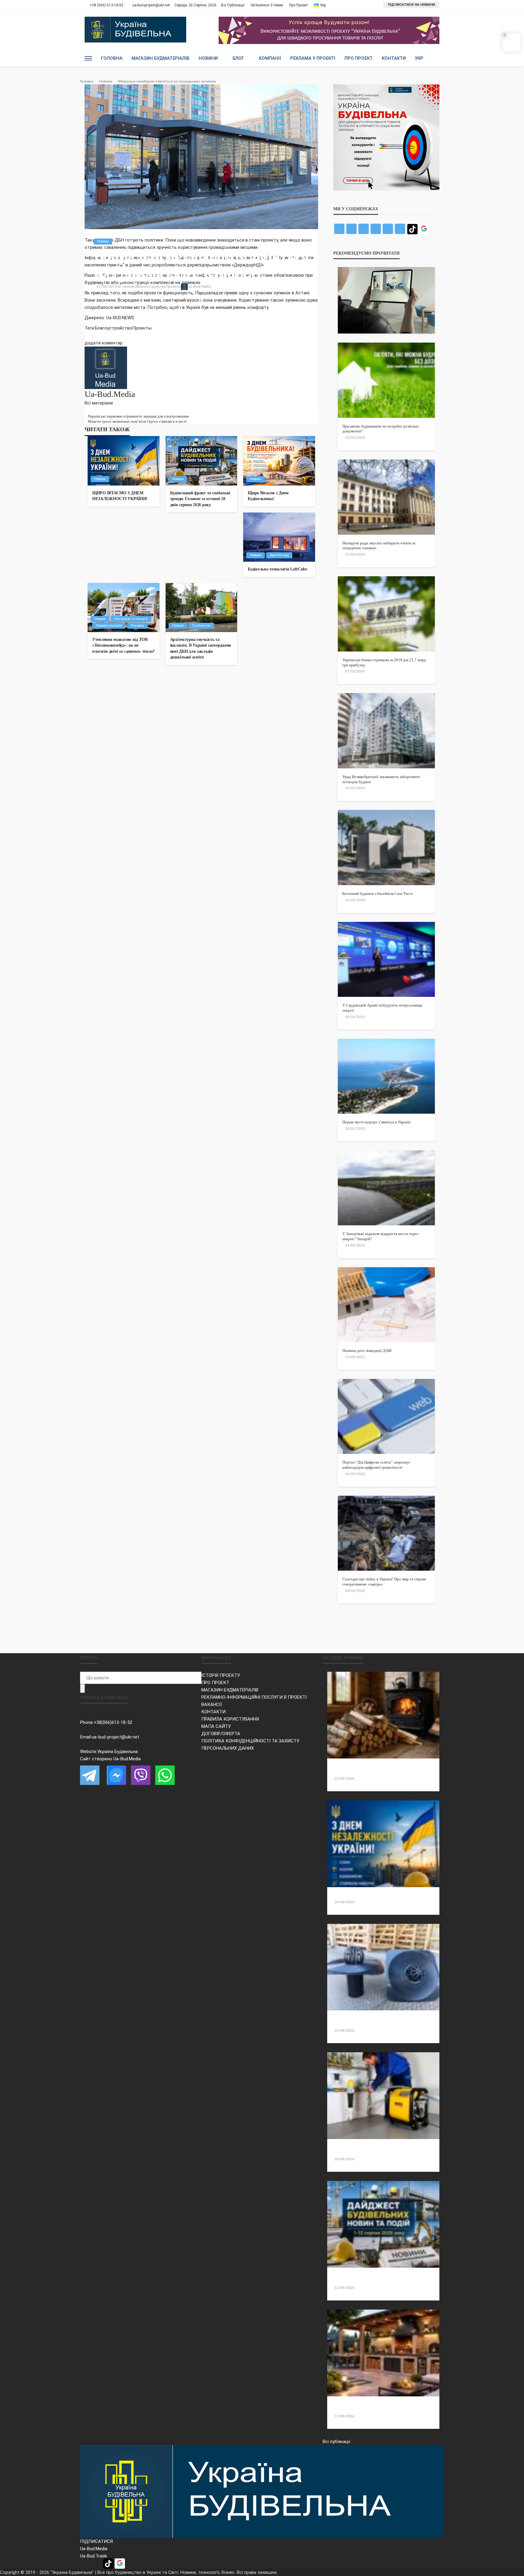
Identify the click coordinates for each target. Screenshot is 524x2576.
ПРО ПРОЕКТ (215, 1683)
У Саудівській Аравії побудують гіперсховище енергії (382, 1008)
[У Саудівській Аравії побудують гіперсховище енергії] (386, 959)
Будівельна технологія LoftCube (277, 569)
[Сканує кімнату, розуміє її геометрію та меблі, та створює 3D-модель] (386, 300)
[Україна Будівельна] (135, 30)
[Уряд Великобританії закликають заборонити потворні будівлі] (386, 731)
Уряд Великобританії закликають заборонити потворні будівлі (381, 779)
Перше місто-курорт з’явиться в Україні (376, 1122)
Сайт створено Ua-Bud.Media (110, 1759)
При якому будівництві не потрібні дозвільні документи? (381, 429)
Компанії (270, 58)
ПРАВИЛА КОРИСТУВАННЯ (230, 1719)
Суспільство (201, 626)
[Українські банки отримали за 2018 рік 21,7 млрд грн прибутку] (386, 614)
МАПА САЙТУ (216, 1726)
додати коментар (104, 343)
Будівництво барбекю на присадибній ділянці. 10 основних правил (382, 2407)
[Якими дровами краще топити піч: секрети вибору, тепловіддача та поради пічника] (383, 1715)
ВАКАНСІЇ (212, 1704)
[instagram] (101, 410)
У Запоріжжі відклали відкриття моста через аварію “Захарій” (380, 1236)
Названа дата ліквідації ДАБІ (367, 1351)
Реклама (137, 626)
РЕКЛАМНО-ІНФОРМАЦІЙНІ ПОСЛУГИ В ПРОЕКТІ (254, 1697)
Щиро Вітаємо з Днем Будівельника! (268, 496)
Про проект (298, 5)
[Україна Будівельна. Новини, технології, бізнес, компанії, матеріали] (262, 2491)
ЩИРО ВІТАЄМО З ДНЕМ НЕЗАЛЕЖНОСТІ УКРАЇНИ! (120, 496)
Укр (419, 58)
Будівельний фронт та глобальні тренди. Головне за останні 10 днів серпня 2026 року (200, 499)
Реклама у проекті (313, 58)
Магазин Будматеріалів (161, 58)
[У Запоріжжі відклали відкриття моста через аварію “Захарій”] (386, 1188)
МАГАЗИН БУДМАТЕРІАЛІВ (230, 1690)
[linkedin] (97, 410)
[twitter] (90, 410)
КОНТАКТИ (213, 1712)
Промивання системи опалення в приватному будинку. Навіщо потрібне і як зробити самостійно (378, 2150)
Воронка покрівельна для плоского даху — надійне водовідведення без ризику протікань (375, 2021)
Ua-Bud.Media (199, 286)
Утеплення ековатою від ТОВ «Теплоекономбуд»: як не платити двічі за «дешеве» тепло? (123, 645)
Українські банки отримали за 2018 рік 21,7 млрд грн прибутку (384, 662)
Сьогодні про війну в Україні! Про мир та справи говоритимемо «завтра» (384, 1582)
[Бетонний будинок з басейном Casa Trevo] (386, 847)
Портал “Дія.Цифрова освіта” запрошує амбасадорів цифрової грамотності (376, 1465)
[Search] (434, 58)
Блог (238, 58)
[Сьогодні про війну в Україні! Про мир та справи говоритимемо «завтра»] (386, 1533)
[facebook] (86, 410)
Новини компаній (109, 626)
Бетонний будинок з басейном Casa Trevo (378, 894)
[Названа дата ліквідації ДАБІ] (386, 1305)
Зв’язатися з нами (267, 5)
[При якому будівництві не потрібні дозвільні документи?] (386, 380)
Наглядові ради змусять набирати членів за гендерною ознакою (379, 546)
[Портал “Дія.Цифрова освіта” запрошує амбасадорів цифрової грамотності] (386, 1416)
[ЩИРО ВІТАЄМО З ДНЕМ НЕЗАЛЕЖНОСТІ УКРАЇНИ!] (124, 461)
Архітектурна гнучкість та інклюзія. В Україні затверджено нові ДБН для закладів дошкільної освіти (201, 648)
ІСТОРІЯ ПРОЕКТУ (221, 1675)
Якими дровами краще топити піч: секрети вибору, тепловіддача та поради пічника (375, 1769)
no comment (127, 286)
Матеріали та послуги (131, 619)
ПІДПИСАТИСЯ (96, 2541)
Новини (208, 58)
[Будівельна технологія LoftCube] (279, 537)
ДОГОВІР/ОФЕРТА (221, 1734)
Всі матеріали (99, 403)
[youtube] (105, 410)
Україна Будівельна (118, 1752)
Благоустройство (151, 286)
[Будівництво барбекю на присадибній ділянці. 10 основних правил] (383, 2353)
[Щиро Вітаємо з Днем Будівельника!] (279, 461)
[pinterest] (94, 410)
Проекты (173, 286)
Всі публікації (233, 5)
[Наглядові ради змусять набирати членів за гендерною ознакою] (386, 497)
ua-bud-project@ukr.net (115, 1737)
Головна (112, 58)
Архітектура (279, 555)
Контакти (394, 58)
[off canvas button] (88, 58)
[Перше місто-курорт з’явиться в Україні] (386, 1076)
